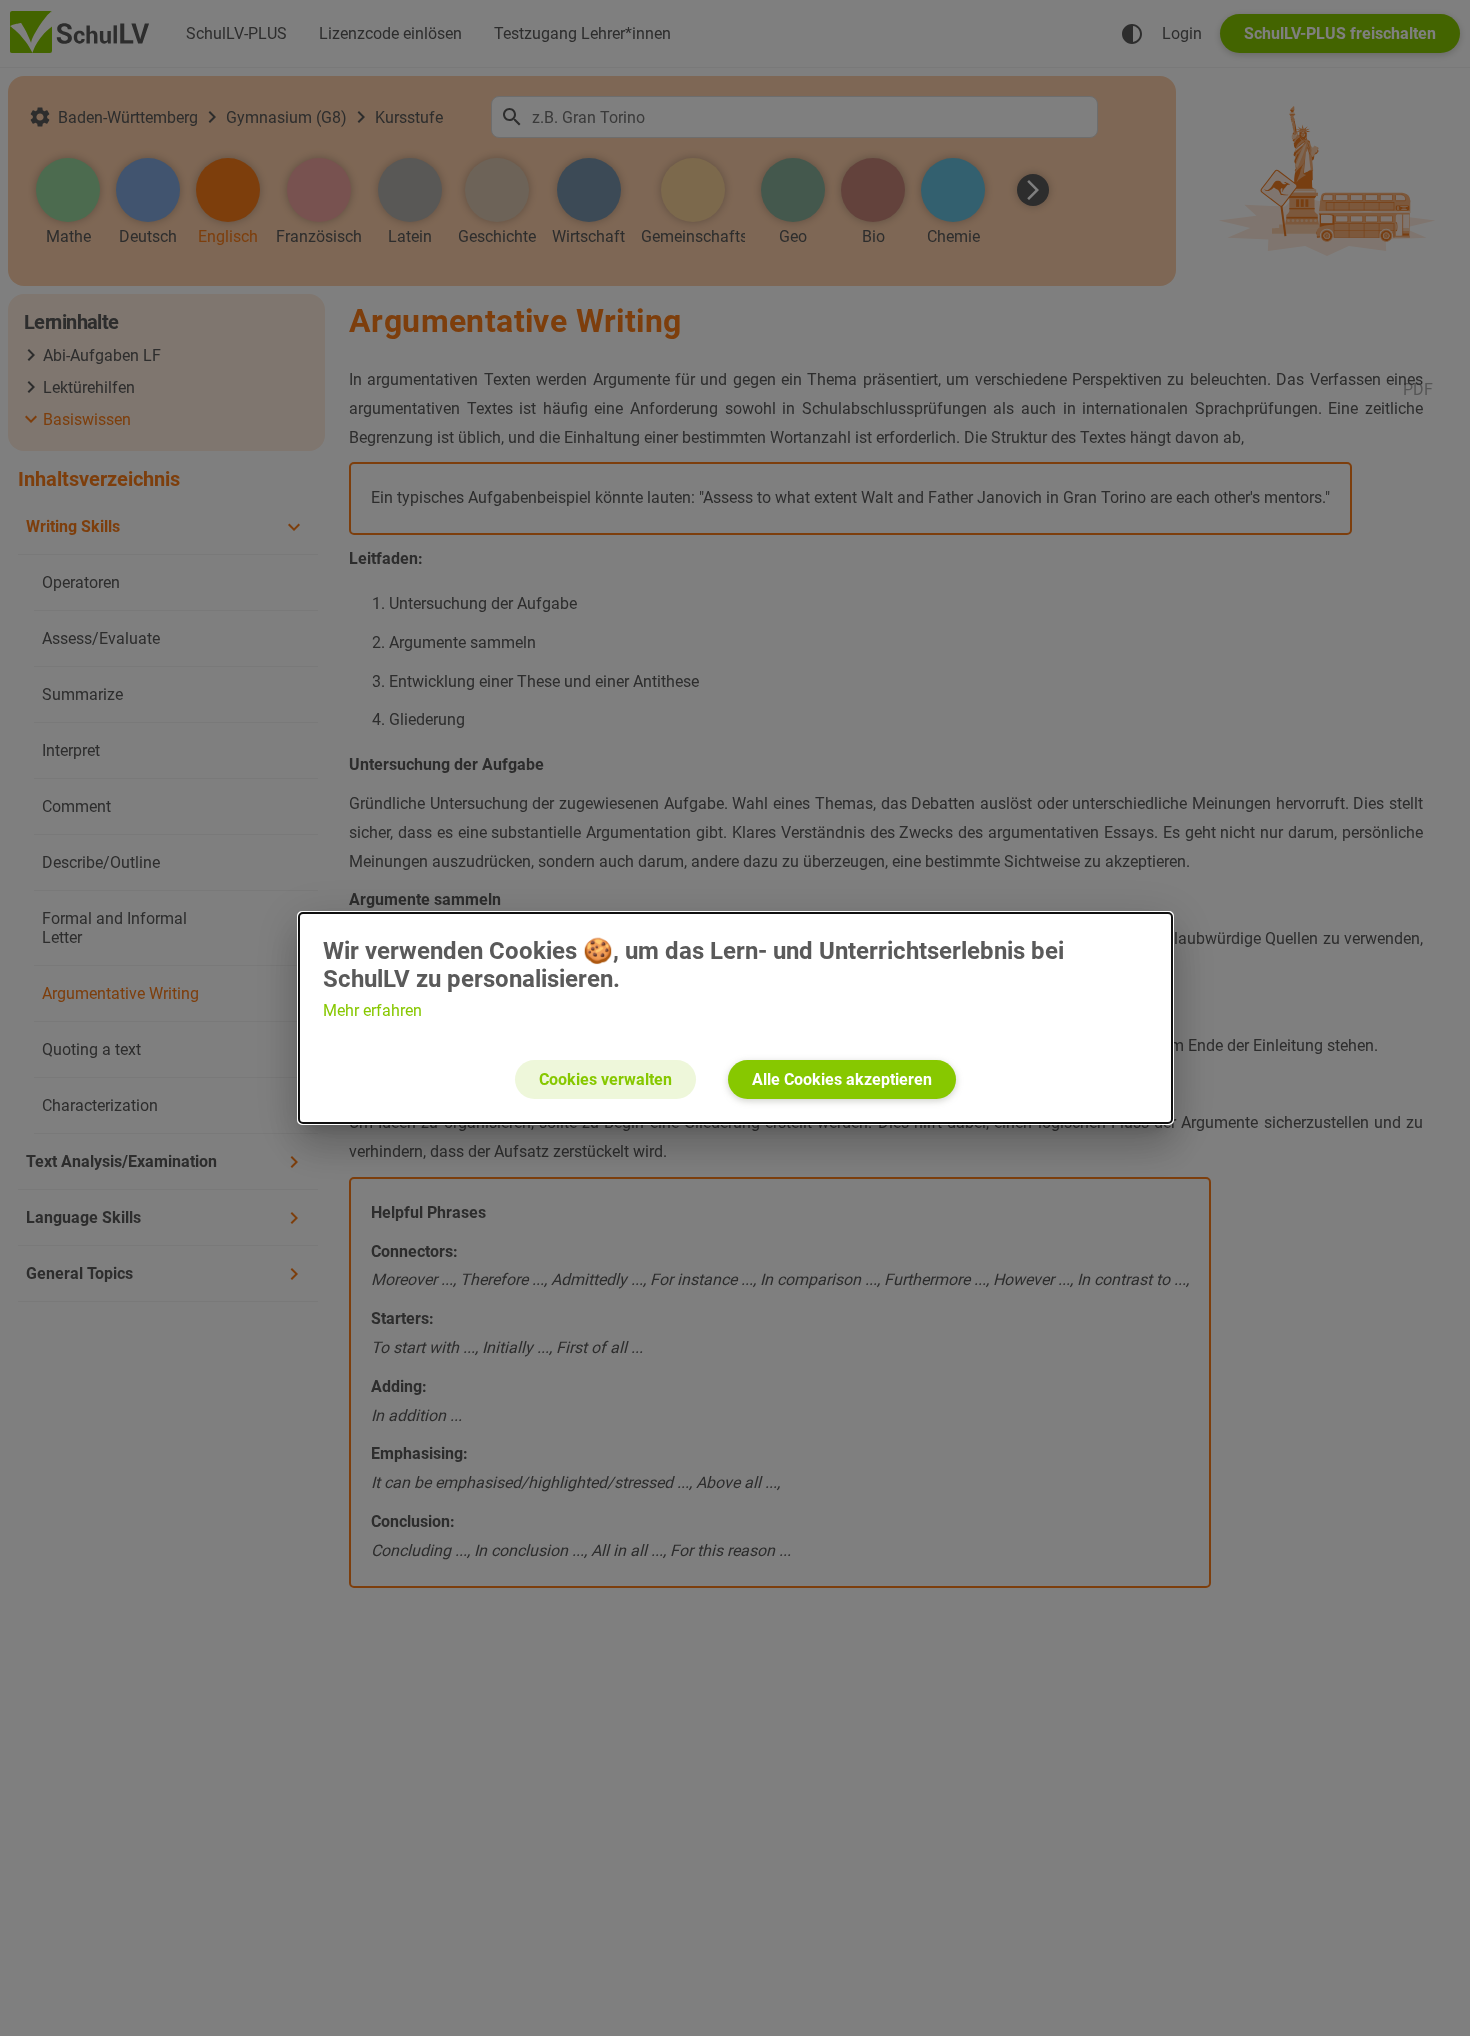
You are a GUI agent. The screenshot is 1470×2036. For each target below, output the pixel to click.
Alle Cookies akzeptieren (842, 1079)
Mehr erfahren (372, 1010)
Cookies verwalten (605, 1079)
